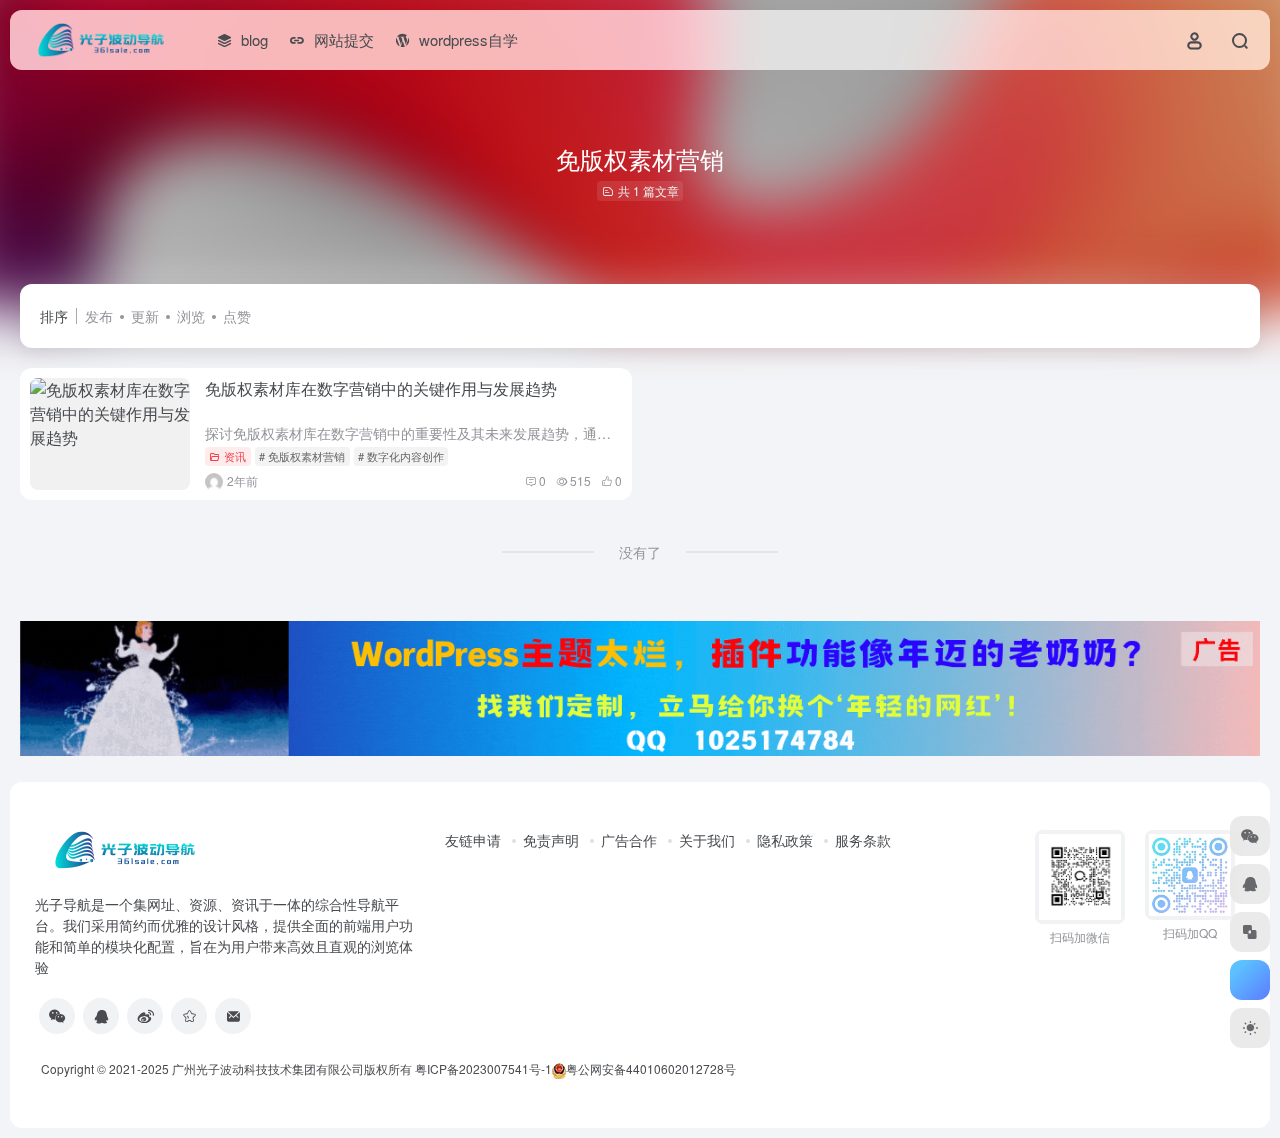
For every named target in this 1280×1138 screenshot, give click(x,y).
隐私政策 (785, 840)
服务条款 (863, 840)
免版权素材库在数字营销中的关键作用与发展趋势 (381, 388)
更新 (145, 316)
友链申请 (473, 840)
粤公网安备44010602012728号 (651, 1068)
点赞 (237, 316)
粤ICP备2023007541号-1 (483, 1068)
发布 (99, 316)
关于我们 (707, 840)
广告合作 (629, 840)
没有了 (640, 552)
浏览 (191, 316)
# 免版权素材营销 (302, 456)
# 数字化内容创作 (401, 456)
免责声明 (551, 840)
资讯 (235, 456)
